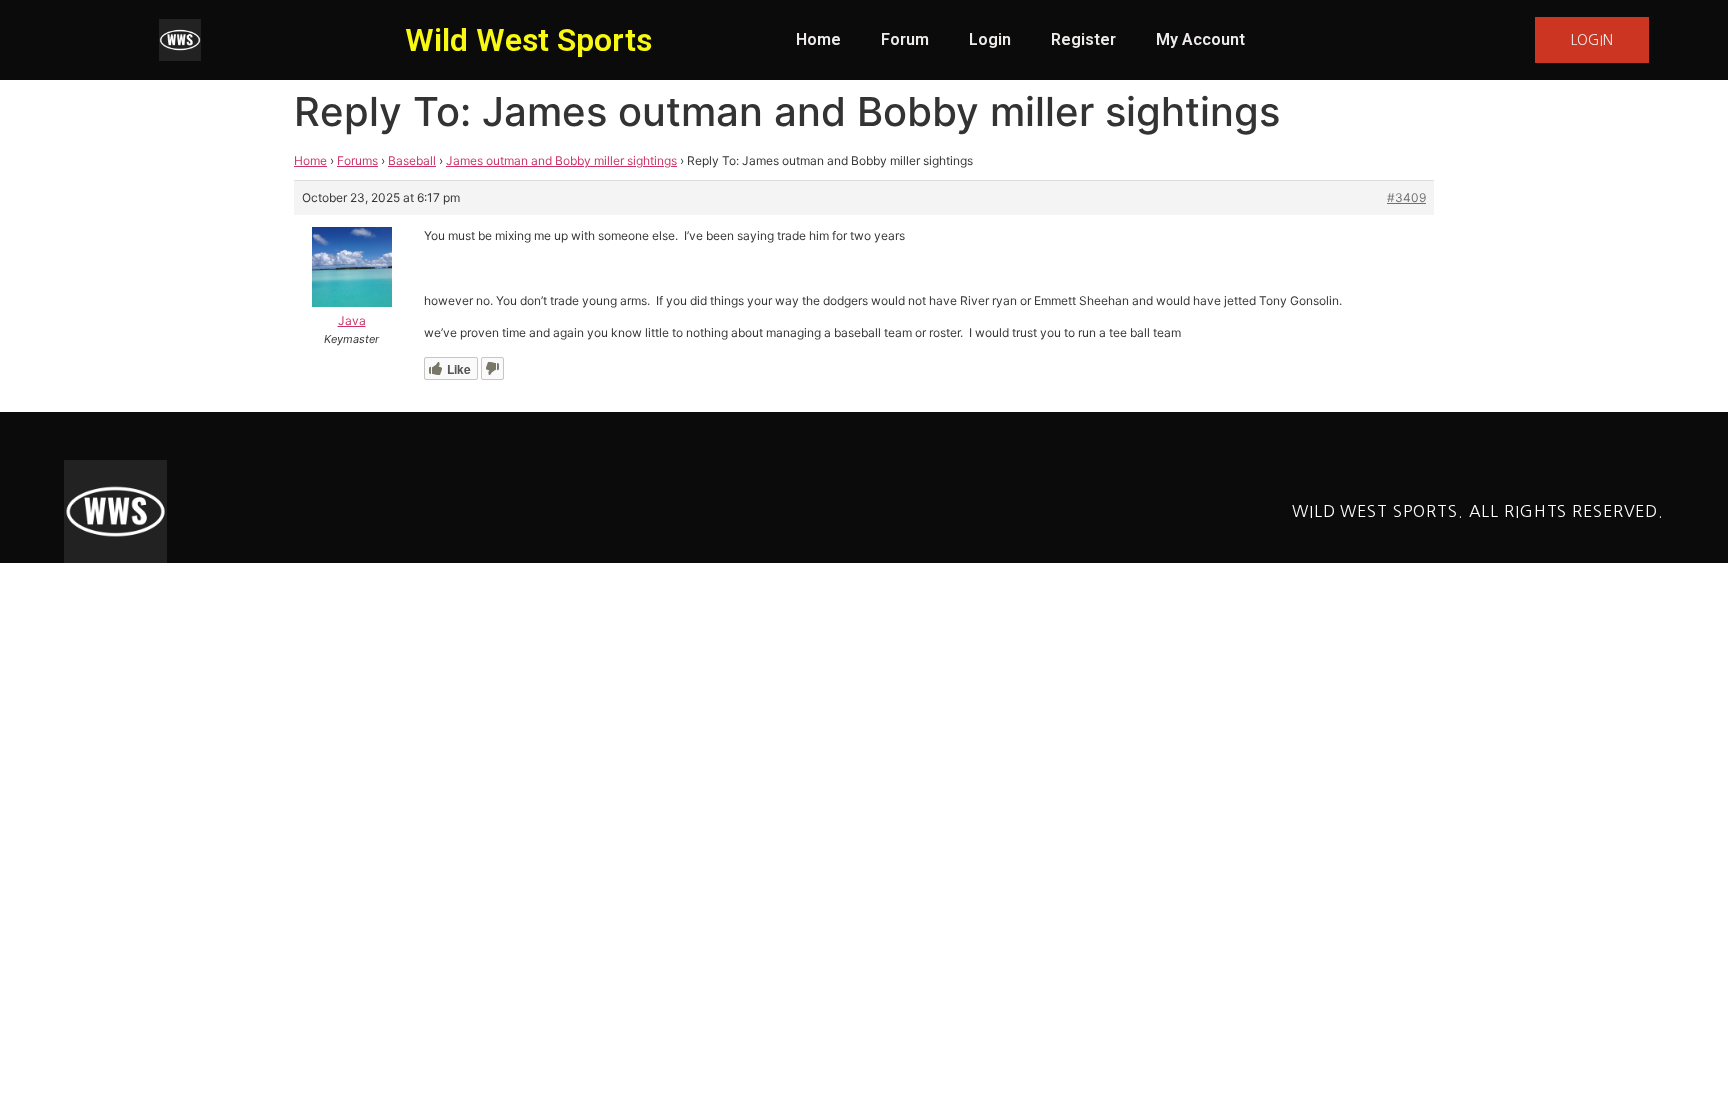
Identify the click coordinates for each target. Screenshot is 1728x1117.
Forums (357, 160)
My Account (1200, 39)
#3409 (1406, 197)
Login (990, 39)
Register (1083, 39)
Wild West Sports (528, 40)
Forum (905, 39)
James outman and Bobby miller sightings (561, 160)
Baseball (412, 160)
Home (818, 39)
